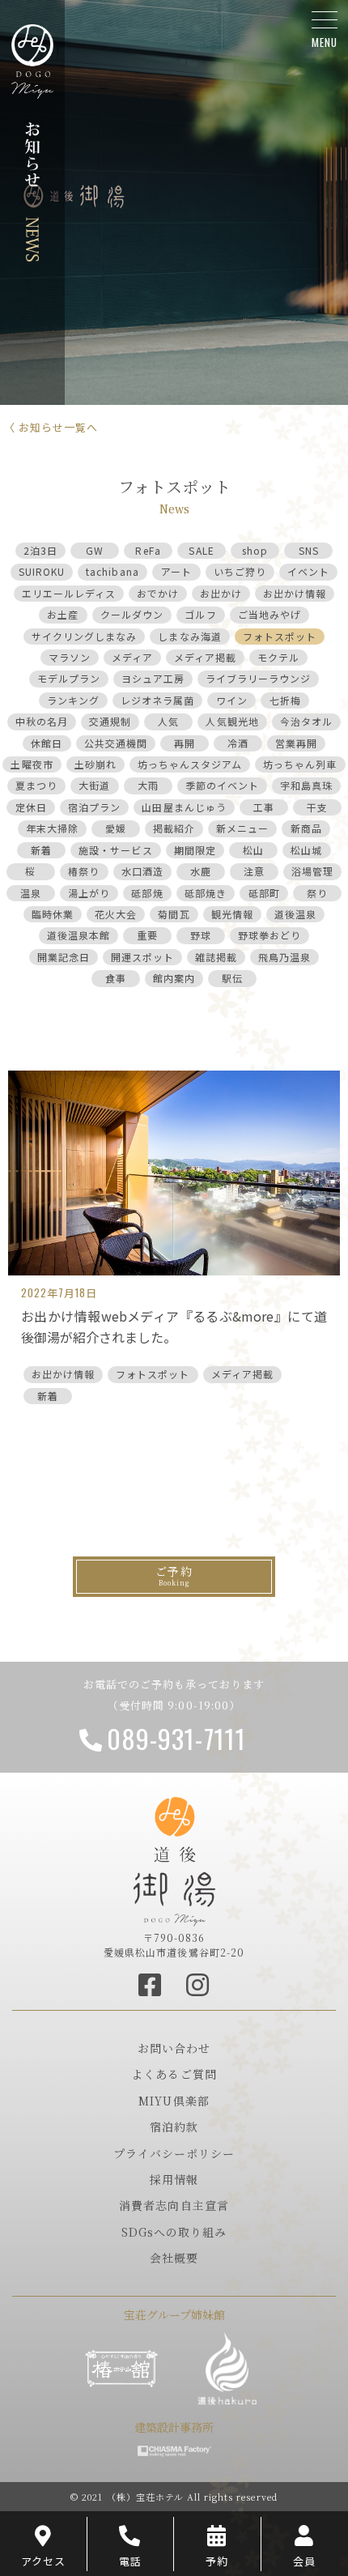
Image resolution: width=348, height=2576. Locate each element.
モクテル (278, 657)
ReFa (148, 550)
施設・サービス (115, 850)
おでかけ (158, 593)
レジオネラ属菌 (157, 700)
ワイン (232, 700)
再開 (185, 743)
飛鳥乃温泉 (284, 957)
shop (255, 550)
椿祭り (84, 871)
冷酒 (238, 743)
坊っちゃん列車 (300, 764)
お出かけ (221, 593)
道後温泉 (295, 914)
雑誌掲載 (216, 957)
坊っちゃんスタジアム (190, 764)
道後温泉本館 (79, 935)
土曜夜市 (32, 764)
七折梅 (285, 700)
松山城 (306, 850)
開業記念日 (64, 957)
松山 (253, 850)
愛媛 (116, 828)
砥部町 (264, 893)
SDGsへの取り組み (174, 2232)
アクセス (43, 2561)
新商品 (306, 828)
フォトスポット (280, 636)
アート (176, 571)
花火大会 (116, 914)
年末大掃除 (52, 828)
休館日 (47, 743)
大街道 (94, 785)
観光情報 (232, 914)
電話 (130, 2561)
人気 (168, 721)
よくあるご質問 (174, 2074)
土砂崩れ (95, 764)
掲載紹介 (174, 828)
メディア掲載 (205, 657)
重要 (147, 935)
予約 (217, 2561)
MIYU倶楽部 (174, 2101)
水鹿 (201, 871)
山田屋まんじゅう (184, 807)
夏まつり (36, 785)
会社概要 (174, 2258)
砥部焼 (147, 893)
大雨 (148, 785)
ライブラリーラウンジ (258, 678)
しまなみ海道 (189, 636)
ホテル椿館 (121, 2369)
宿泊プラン (94, 807)
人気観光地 (232, 721)
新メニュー (242, 828)
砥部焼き (206, 893)
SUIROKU (42, 571)
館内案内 (174, 978)
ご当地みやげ (269, 614)
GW (95, 550)
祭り (317, 893)
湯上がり (89, 893)
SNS (309, 550)
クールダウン (132, 614)
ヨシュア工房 (153, 678)
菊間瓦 (174, 914)
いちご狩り (240, 571)
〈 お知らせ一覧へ (51, 427)
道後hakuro (227, 2369)
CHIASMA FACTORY (174, 2451)
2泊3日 (40, 550)
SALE (201, 550)
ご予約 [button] (174, 1571)
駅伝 (232, 978)
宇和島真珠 (306, 785)
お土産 (63, 614)
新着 (41, 850)
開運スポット (142, 957)
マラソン (70, 657)
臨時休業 (53, 914)
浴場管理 (312, 871)
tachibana (112, 571)
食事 (116, 978)
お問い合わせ (174, 2048)
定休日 (31, 807)
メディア (132, 657)
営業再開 (296, 743)
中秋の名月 (42, 721)
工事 (264, 807)
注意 (254, 871)
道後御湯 (174, 1862)
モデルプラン (69, 678)
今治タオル (306, 721)
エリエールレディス (69, 593)
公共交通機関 (116, 743)
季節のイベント (222, 785)
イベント (308, 571)
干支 (317, 807)
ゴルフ (200, 614)
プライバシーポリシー (174, 2153)
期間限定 (195, 850)
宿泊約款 (174, 2127)
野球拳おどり (269, 935)
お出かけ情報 (295, 593)
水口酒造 (142, 871)
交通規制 (110, 721)
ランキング (73, 700)
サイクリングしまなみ (84, 636)
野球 (201, 935)
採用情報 (174, 2179)
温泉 (31, 893)
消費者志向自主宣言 (174, 2205)
